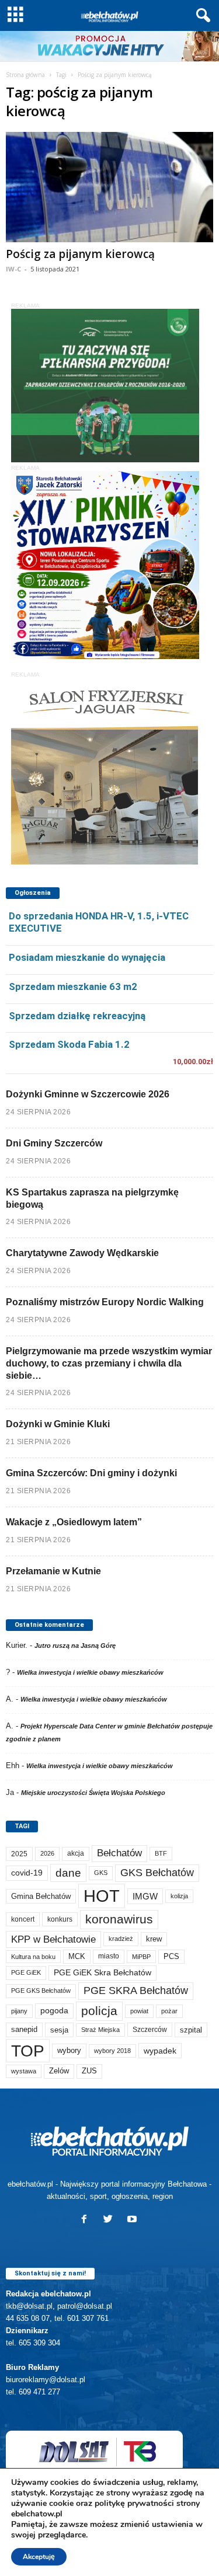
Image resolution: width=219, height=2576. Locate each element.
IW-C (13, 269)
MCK (77, 1956)
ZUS (89, 2071)
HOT (102, 1896)
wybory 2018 (112, 2051)
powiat (139, 2011)
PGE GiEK (26, 1972)
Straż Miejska (100, 2030)
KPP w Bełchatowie (53, 1939)
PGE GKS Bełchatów (41, 1991)
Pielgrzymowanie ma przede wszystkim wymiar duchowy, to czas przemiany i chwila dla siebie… (109, 1363)
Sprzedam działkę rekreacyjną (77, 1016)
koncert (23, 1919)
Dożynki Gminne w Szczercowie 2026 (88, 1094)
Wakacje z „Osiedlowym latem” (74, 1522)
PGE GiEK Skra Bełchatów (102, 1973)
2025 (19, 1854)
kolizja (179, 1896)
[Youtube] (133, 2220)
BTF (161, 1853)
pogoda (54, 2011)
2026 (47, 1853)
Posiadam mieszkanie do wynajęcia (87, 957)
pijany (19, 2011)
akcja (76, 1853)
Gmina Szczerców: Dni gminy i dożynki (91, 1473)
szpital (191, 2030)
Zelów (59, 2071)
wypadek (160, 2051)
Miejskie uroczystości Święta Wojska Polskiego (93, 1793)
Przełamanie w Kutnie (53, 1571)
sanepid (24, 2029)
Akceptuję (39, 2557)
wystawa (24, 2071)
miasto (109, 1956)
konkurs (60, 1919)
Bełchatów (119, 1853)
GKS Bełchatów (157, 1873)
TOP (28, 2051)
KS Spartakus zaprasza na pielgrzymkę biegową (92, 1198)
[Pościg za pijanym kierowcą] (109, 187)
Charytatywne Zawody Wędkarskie (82, 1253)
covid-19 (27, 1873)
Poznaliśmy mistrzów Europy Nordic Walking (105, 1302)
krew (154, 1939)
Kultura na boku (33, 1957)
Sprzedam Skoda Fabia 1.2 (69, 1044)
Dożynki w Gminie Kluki (58, 1424)
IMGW (145, 1896)
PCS (171, 1957)
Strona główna (25, 75)
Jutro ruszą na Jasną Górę (75, 1646)
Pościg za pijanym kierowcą (80, 254)
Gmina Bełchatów (41, 1896)
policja (99, 2011)
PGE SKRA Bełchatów (136, 1991)
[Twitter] (111, 2220)
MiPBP (141, 1957)
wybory (69, 2050)
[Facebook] (87, 2220)
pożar (169, 2011)
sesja (59, 2030)
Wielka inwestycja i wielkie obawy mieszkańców (90, 1672)
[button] (201, 16)
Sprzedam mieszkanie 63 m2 (73, 987)
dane (68, 1873)
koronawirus (119, 1919)
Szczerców (150, 2030)
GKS (101, 1873)
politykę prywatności (134, 2503)
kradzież (121, 1939)
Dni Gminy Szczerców (54, 1143)
